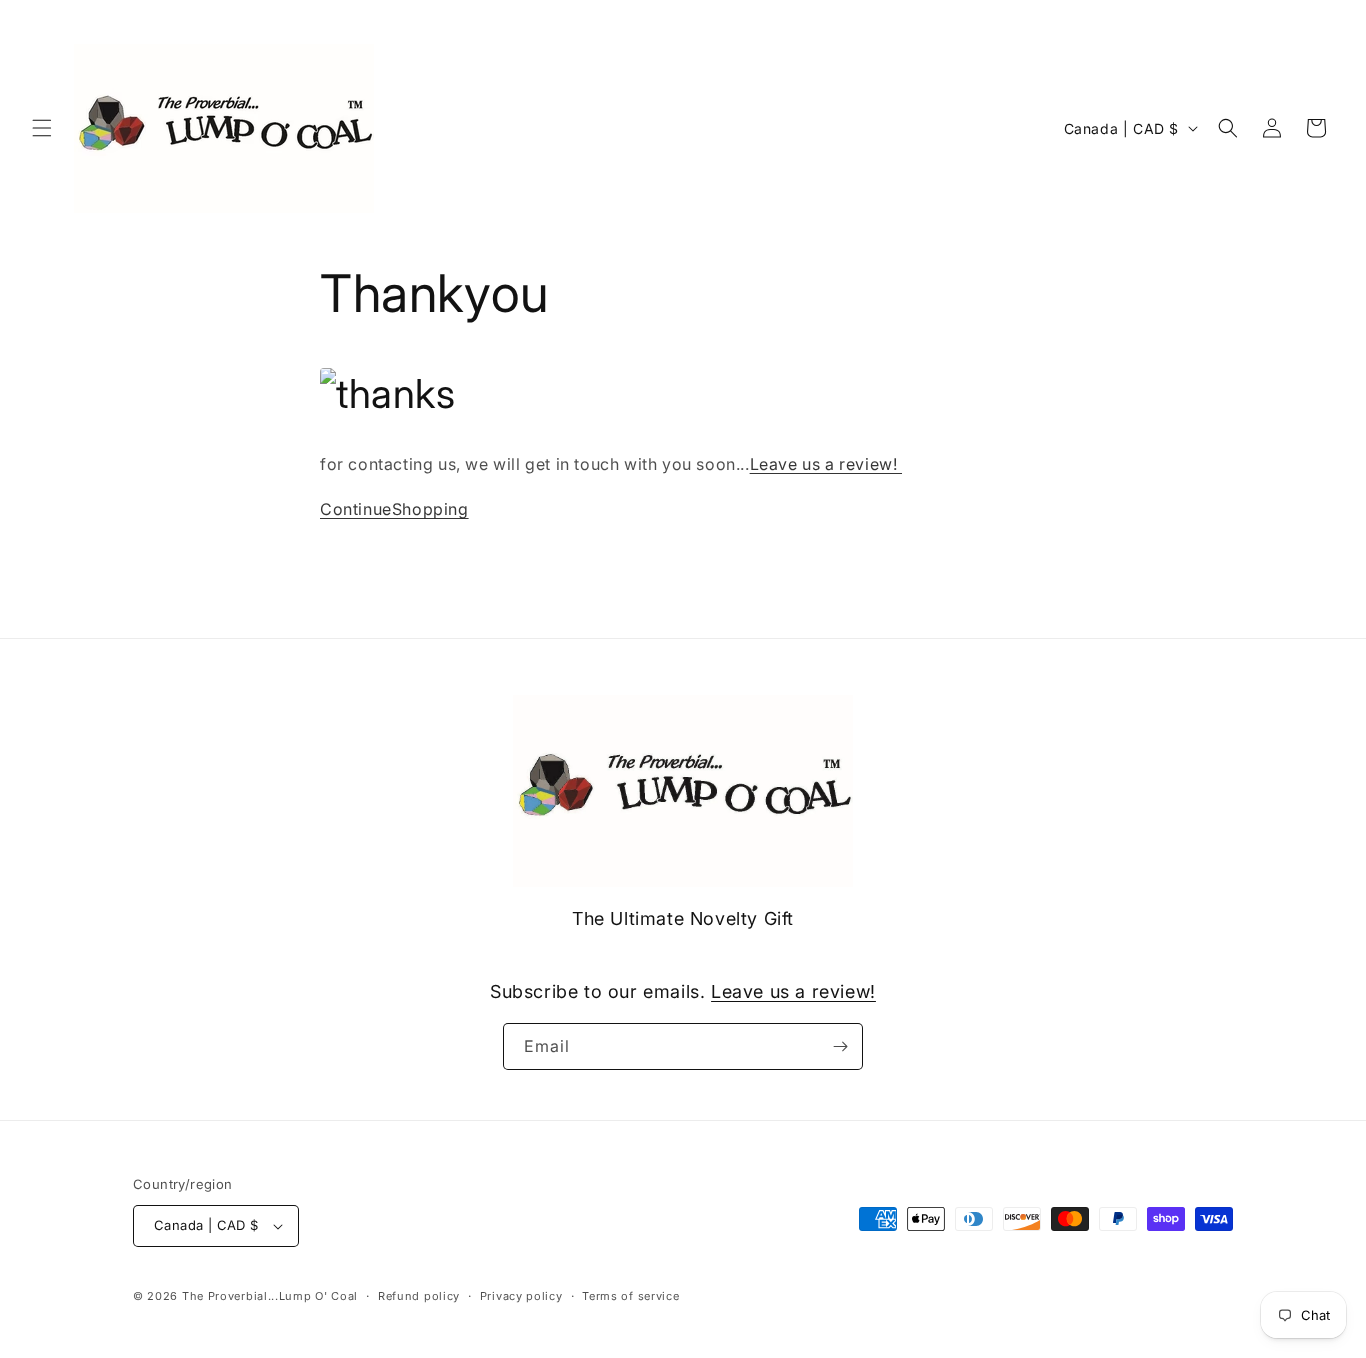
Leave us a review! (826, 464)
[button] (42, 128)
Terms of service (630, 1296)
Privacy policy (521, 1296)
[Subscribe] (840, 1046)
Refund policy (419, 1296)
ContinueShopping (394, 509)
